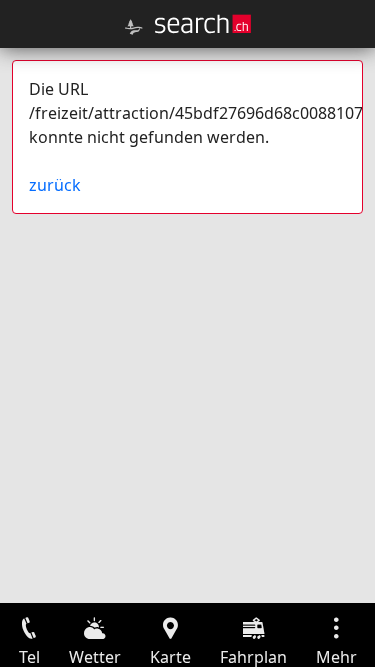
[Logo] (203, 24)
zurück (55, 185)
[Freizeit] (134, 27)
